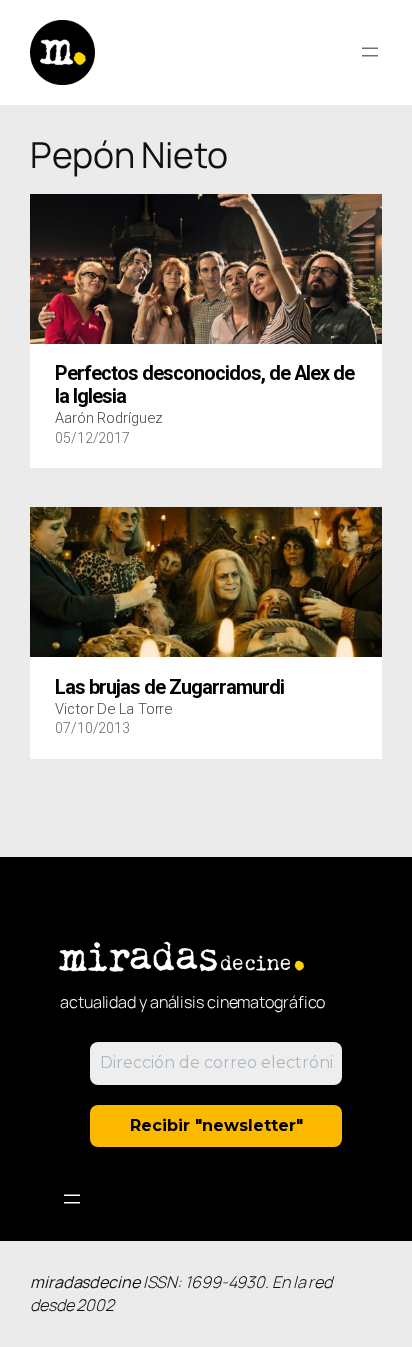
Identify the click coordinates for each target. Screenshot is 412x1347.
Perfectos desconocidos (204, 385)
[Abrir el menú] (370, 52)
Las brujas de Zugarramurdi (169, 688)
